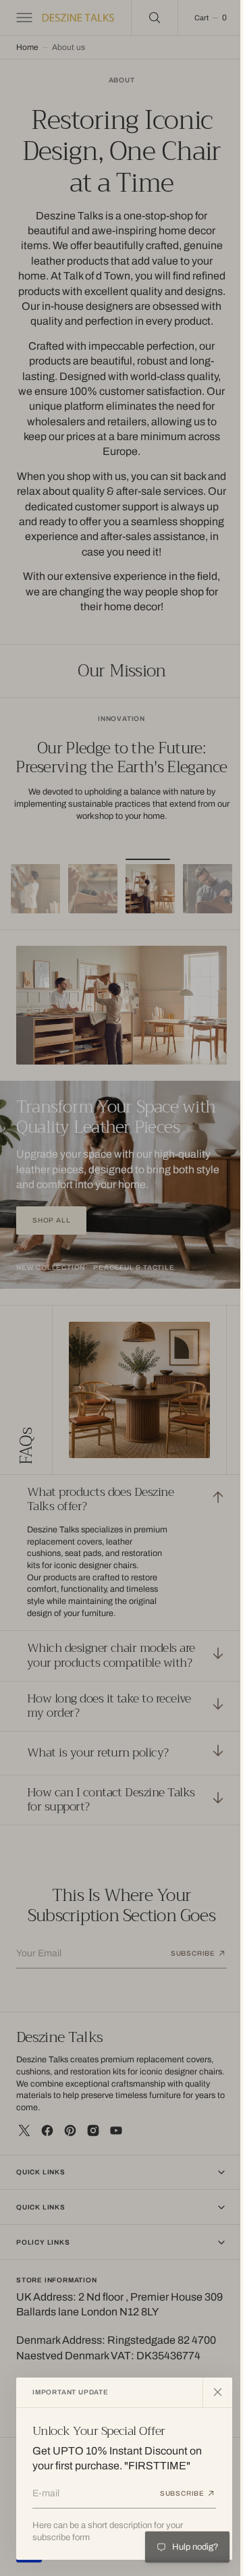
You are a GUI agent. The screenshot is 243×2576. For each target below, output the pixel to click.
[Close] (217, 2392)
